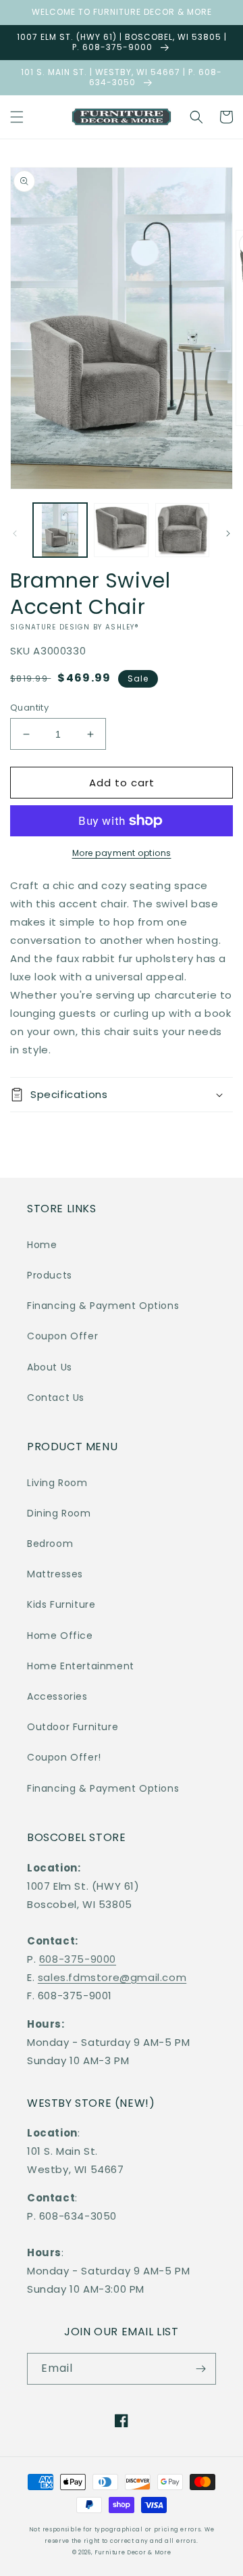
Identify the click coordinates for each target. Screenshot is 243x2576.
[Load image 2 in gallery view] (121, 530)
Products (50, 1275)
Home (42, 1245)
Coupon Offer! (64, 1757)
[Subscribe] (200, 2369)
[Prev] (15, 533)
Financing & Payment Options (103, 1306)
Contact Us (56, 1398)
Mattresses (55, 1574)
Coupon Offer (62, 1336)
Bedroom (50, 1544)
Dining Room (59, 1513)
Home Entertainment (81, 1666)
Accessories (57, 1696)
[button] (17, 117)
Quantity (29, 708)
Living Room (57, 1483)
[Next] (228, 533)
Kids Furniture (61, 1604)
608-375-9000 (78, 1959)
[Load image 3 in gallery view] (182, 530)
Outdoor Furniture (73, 1727)
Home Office (60, 1636)
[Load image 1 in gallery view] (60, 530)
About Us (50, 1367)
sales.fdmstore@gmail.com (112, 1977)
